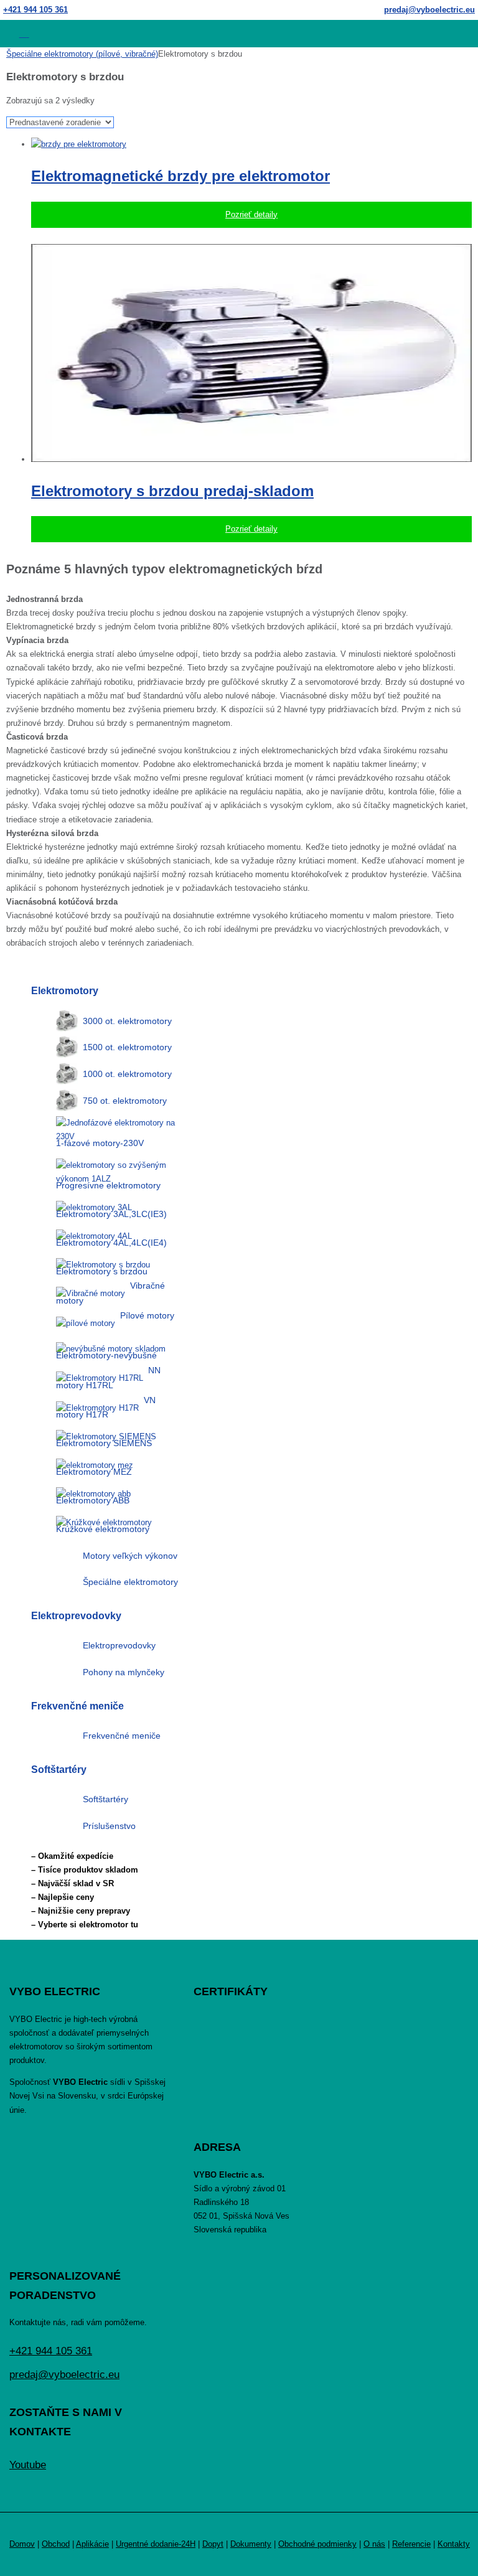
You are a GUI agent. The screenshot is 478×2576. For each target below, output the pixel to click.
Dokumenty (251, 2544)
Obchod (56, 2544)
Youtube (28, 2465)
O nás (374, 2544)
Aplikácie (92, 2544)
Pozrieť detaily (251, 214)
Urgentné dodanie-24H (156, 2544)
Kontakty (454, 2544)
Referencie (411, 2544)
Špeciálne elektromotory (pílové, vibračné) (82, 54)
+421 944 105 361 (35, 10)
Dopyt (213, 2544)
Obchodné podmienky (317, 2544)
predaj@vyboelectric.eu (429, 10)
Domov (22, 2544)
